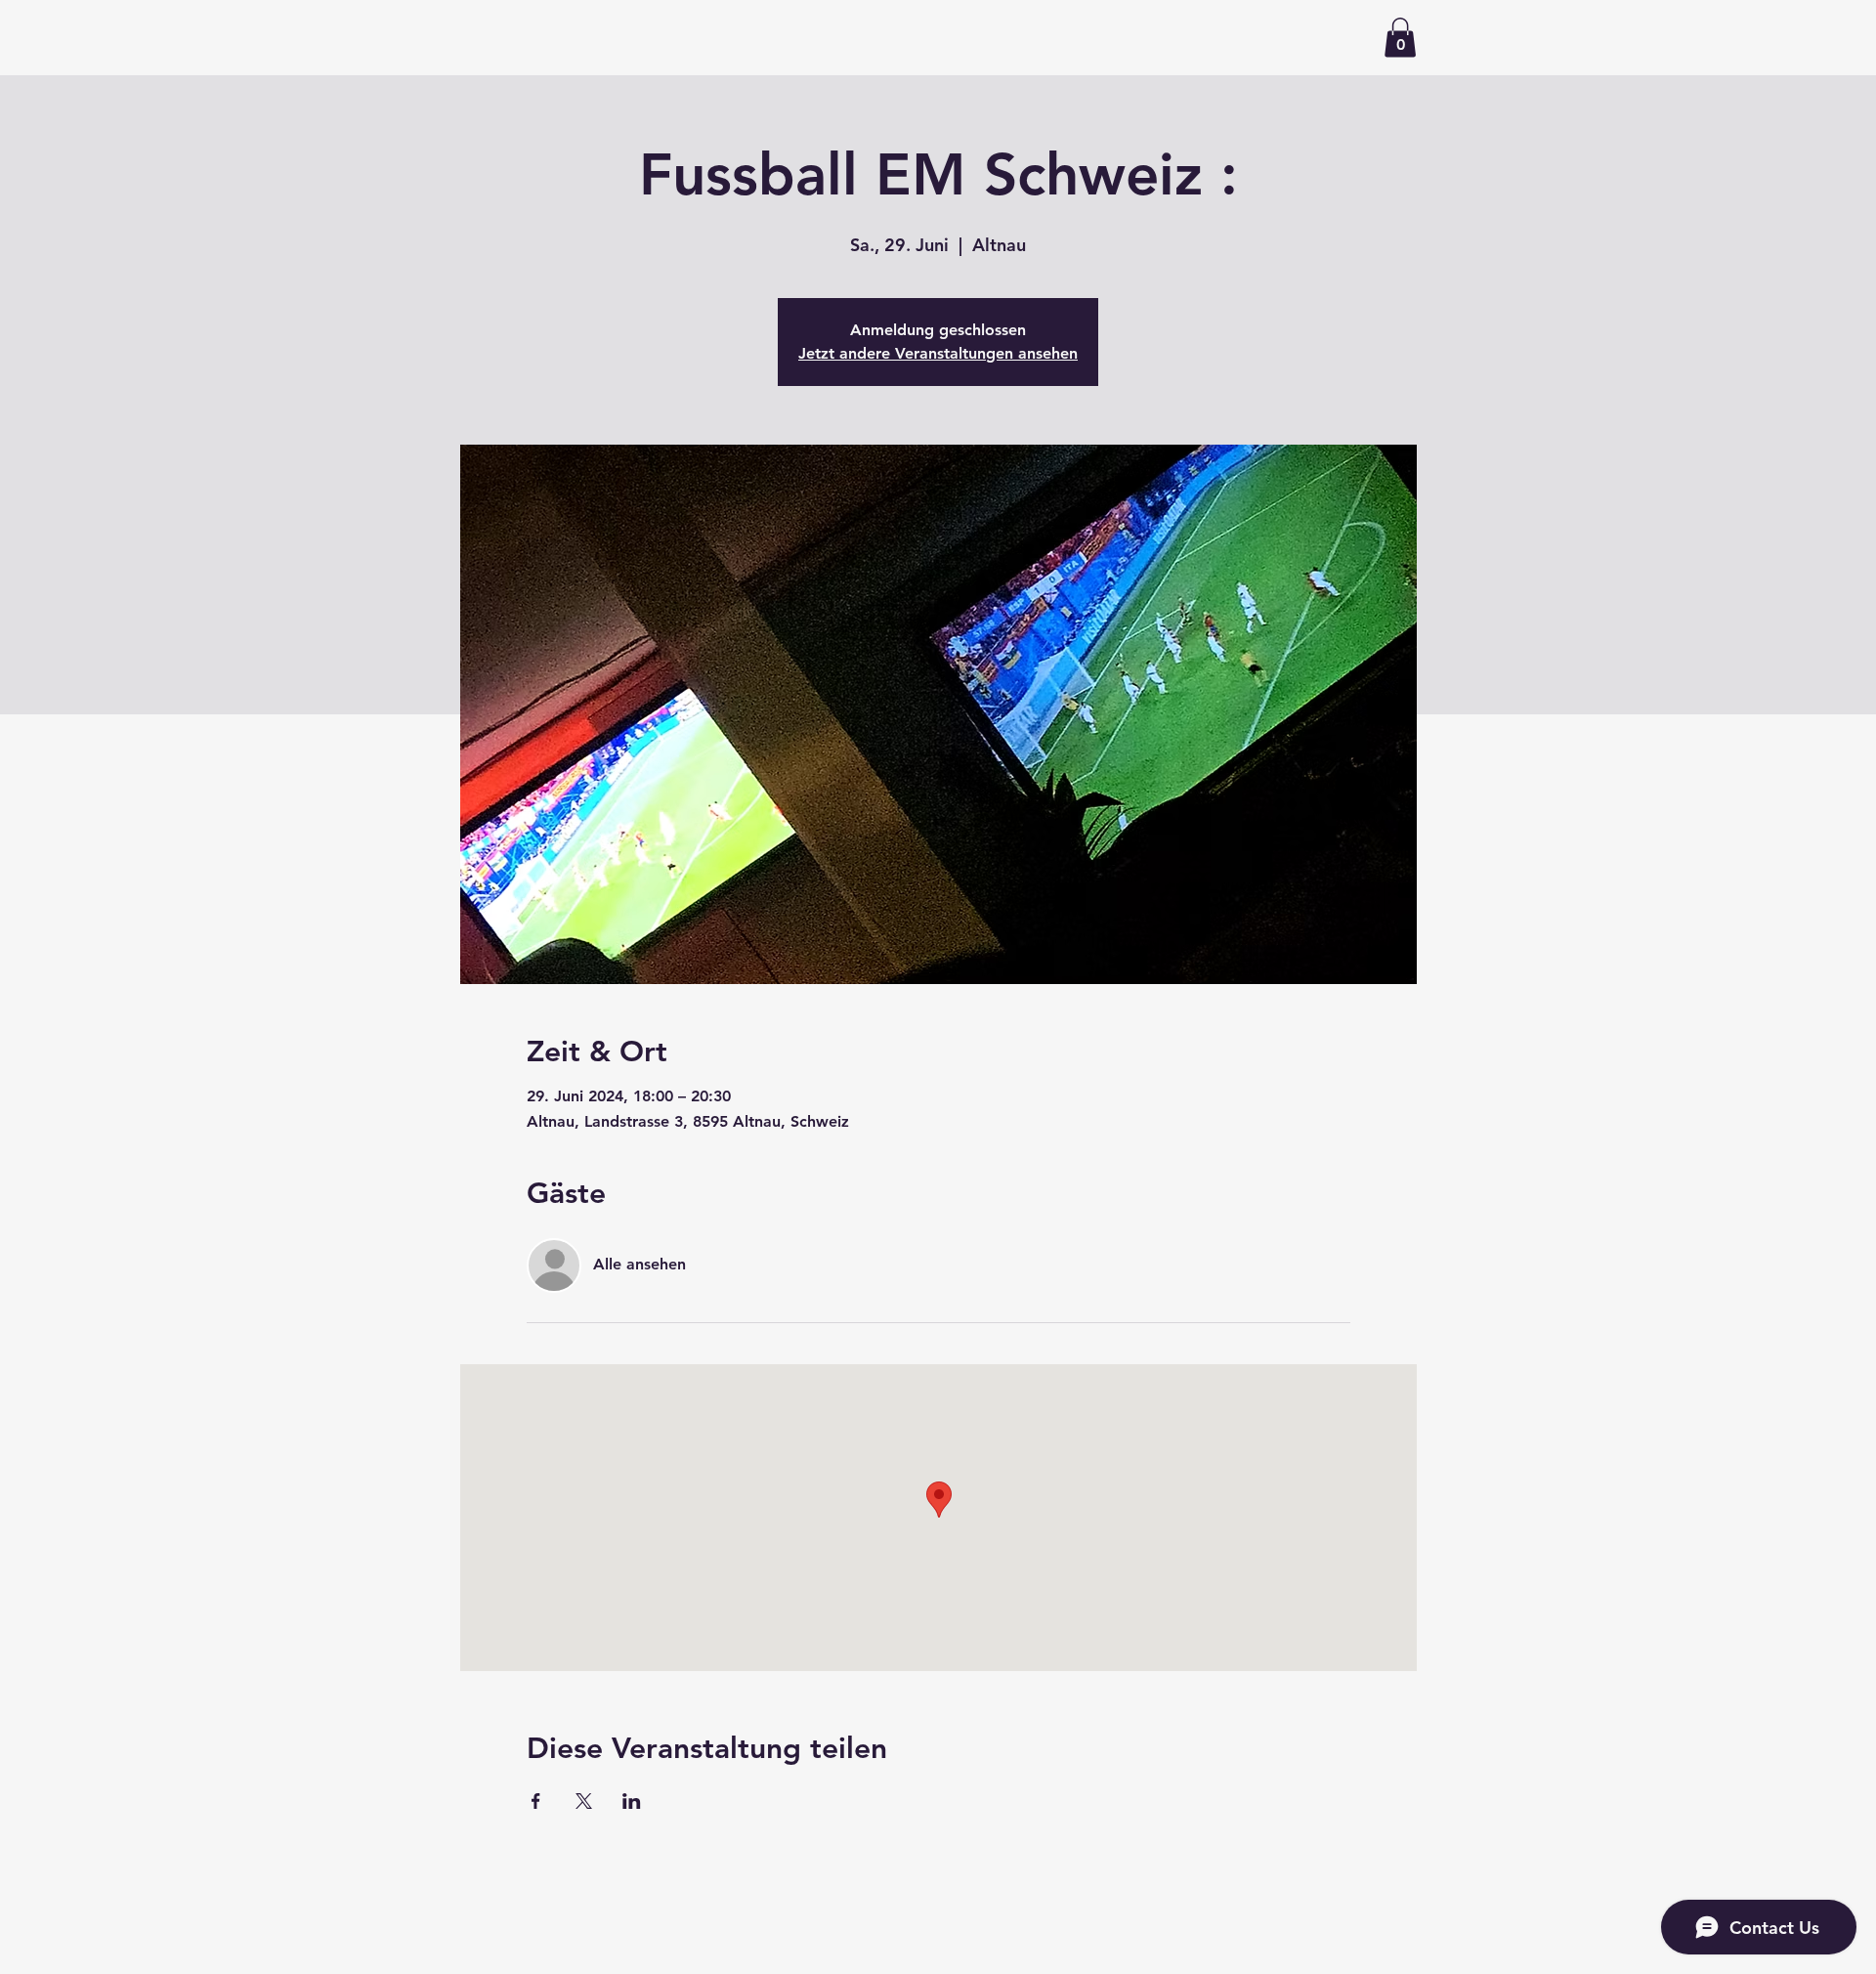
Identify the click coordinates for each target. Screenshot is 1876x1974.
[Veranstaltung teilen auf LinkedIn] (632, 1801)
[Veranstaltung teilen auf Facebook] (536, 1801)
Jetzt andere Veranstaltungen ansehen (938, 353)
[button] (1400, 38)
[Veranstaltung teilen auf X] (584, 1801)
